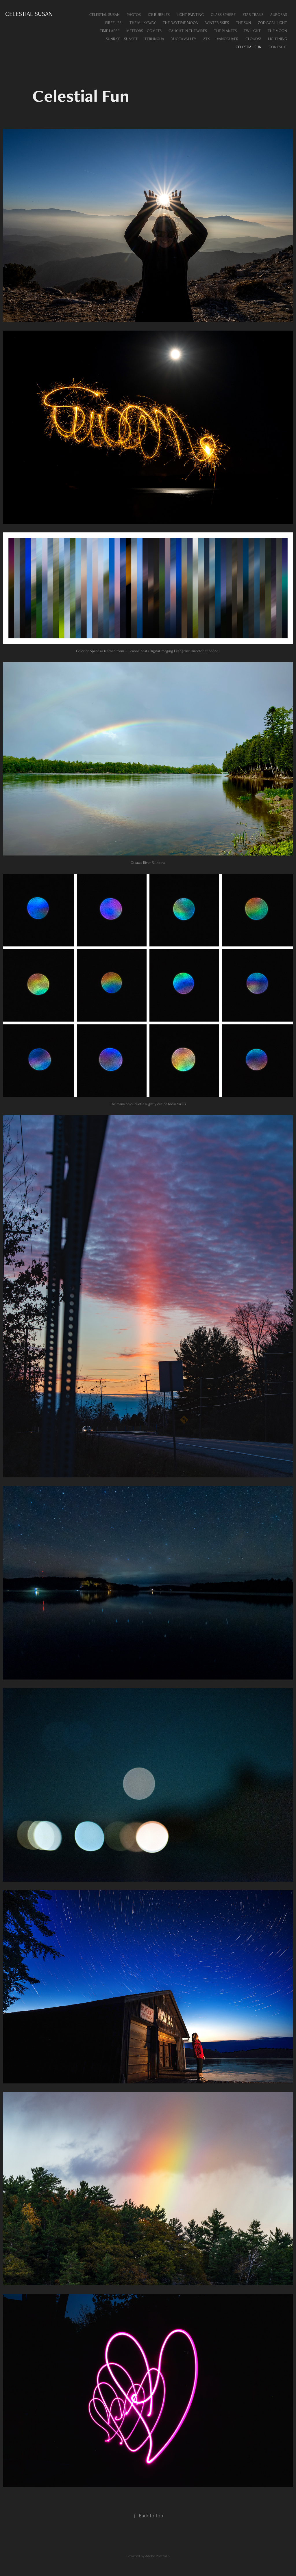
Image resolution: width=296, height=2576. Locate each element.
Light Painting (190, 14)
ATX (207, 39)
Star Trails (253, 14)
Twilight (252, 31)
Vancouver (228, 39)
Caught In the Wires (188, 31)
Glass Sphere (223, 14)
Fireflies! (114, 23)
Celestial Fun (249, 47)
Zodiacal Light (272, 23)
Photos (134, 14)
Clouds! (253, 39)
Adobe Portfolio (157, 2556)
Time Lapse (110, 31)
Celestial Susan (29, 14)
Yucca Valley (184, 39)
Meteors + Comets (144, 31)
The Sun (243, 23)
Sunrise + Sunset (122, 39)
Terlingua (154, 39)
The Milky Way (143, 23)
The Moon (277, 31)
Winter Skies (217, 23)
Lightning (277, 39)
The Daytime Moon (181, 23)
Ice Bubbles (159, 14)
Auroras (279, 14)
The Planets (225, 31)
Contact (277, 47)
